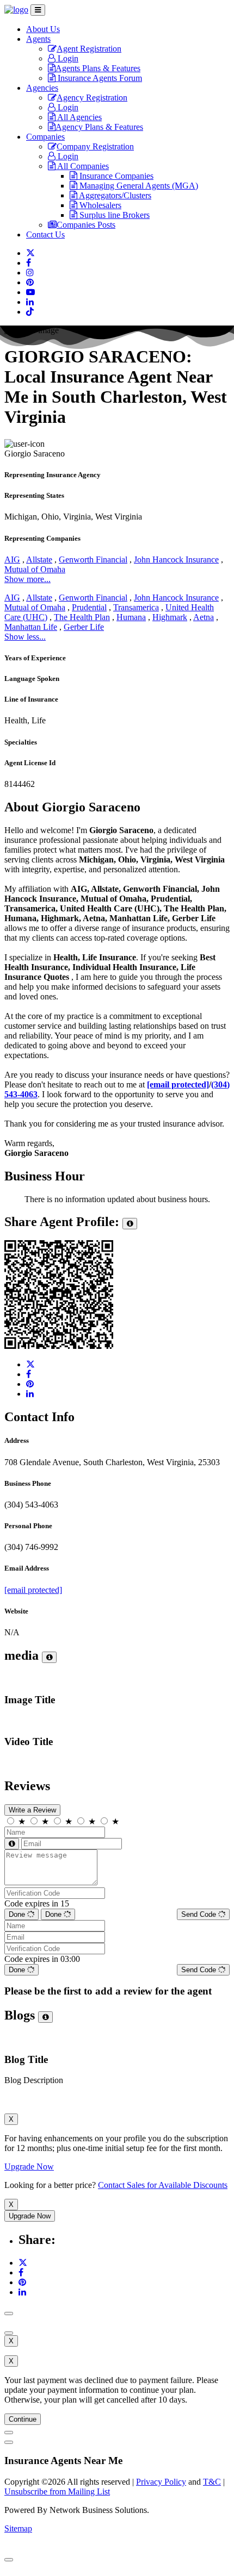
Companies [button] (45, 137)
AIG (12, 559)
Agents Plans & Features (98, 68)
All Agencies (79, 117)
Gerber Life (84, 627)
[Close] (9, 2314)
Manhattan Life (31, 627)
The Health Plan (82, 617)
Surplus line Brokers (113, 215)
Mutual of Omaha (35, 569)
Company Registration (95, 146)
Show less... (25, 637)
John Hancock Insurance (176, 559)
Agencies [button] (42, 88)
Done (18, 1914)
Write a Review (32, 1810)
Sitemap (18, 2528)
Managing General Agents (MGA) (138, 186)
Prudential (89, 607)
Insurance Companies (115, 176)
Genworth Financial (93, 559)
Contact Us (45, 235)
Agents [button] (38, 39)
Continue (23, 2419)
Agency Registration (92, 98)
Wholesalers (99, 205)
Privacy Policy (161, 2482)
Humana (131, 617)
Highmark (170, 617)
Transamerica (136, 607)
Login (67, 58)
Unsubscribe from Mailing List (57, 2491)
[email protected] (33, 1590)
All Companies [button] (82, 166)
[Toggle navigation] (38, 10)
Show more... (27, 579)
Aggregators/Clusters (114, 195)
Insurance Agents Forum (99, 78)
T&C (212, 2482)
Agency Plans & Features (99, 127)
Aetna (204, 617)
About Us (43, 29)
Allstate (39, 559)
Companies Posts (86, 225)
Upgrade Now (29, 2167)
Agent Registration (89, 49)
